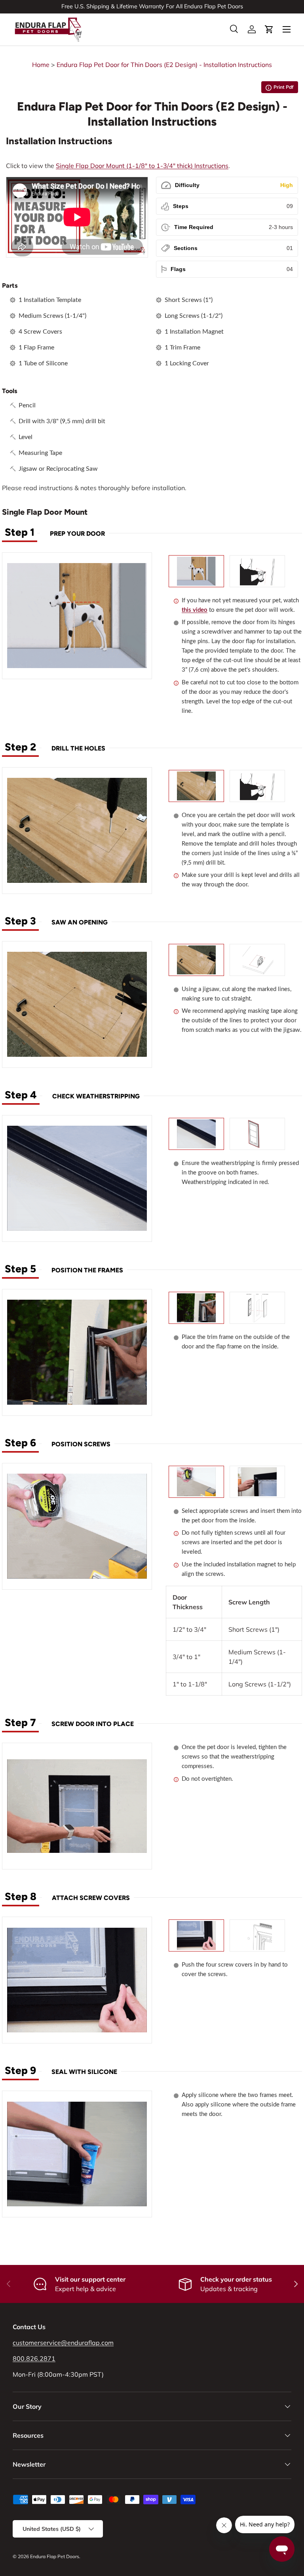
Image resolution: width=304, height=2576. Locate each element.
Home (41, 65)
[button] (269, 29)
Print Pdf (280, 89)
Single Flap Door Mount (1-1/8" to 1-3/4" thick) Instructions (142, 166)
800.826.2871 (34, 2358)
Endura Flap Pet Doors (55, 2556)
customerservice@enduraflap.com (63, 2343)
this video (195, 610)
